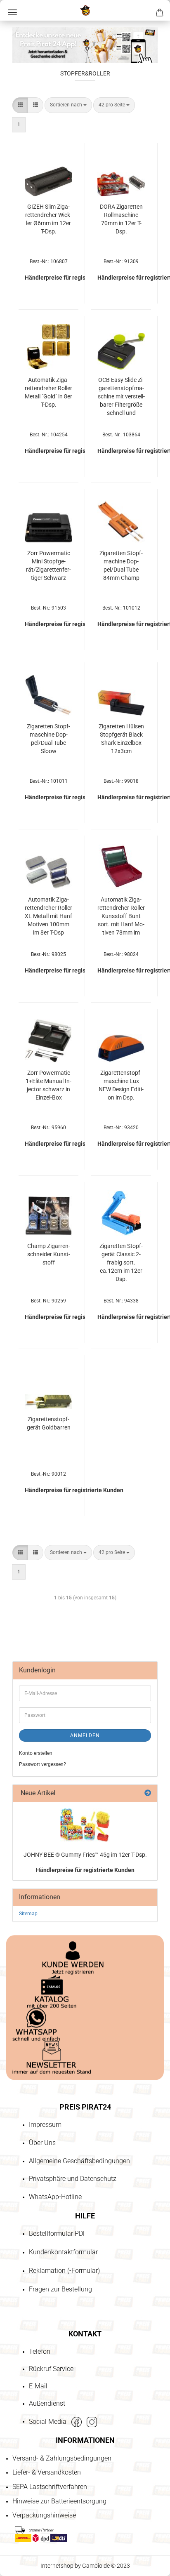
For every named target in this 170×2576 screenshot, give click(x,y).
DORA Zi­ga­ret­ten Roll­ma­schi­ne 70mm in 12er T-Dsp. (121, 219)
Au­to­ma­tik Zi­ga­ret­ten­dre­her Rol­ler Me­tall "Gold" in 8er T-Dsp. (48, 392)
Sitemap (28, 1914)
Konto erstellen (36, 1753)
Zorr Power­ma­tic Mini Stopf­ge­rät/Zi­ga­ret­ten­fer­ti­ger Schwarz (48, 565)
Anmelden (85, 1735)
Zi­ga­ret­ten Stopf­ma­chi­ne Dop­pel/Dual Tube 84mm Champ (121, 565)
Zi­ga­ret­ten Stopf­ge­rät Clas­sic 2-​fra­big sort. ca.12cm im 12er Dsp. (121, 1262)
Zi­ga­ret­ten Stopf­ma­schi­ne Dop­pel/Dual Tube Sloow (48, 739)
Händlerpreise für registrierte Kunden (85, 1870)
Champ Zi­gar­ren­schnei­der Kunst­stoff (49, 1254)
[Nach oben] (23, 2522)
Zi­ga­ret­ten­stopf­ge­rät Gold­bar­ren (49, 1423)
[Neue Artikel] (148, 1793)
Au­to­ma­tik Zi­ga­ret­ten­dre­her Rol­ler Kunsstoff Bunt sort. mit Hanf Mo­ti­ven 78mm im (121, 916)
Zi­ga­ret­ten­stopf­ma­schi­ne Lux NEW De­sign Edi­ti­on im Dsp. (121, 1085)
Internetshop (57, 2566)
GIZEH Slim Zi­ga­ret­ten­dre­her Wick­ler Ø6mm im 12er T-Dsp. (48, 219)
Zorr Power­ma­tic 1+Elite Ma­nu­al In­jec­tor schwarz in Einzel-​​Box (48, 1085)
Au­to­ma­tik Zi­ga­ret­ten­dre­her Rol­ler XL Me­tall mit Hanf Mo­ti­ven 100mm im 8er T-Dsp (48, 916)
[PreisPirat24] (85, 10)
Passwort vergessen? (42, 1764)
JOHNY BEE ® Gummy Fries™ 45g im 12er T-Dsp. (85, 1855)
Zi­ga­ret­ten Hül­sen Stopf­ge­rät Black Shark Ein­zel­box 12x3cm (121, 739)
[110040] (85, 1825)
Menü (12, 12)
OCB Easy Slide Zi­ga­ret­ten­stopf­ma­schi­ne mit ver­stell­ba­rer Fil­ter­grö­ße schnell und (121, 396)
